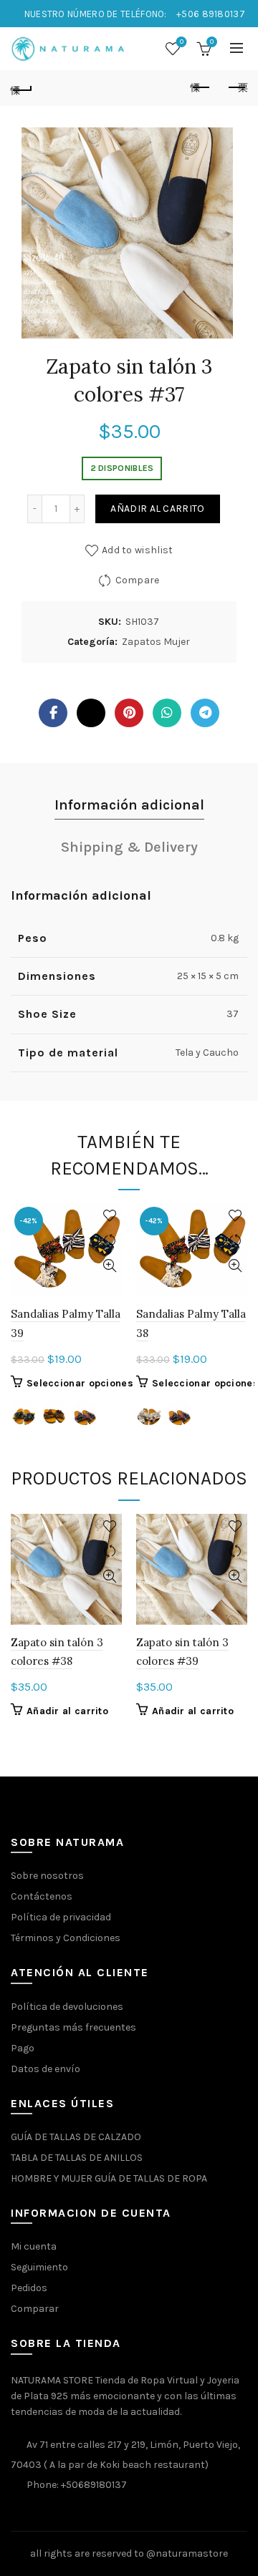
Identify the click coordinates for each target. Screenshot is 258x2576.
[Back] (21, 88)
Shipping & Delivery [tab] (129, 847)
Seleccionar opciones (80, 1383)
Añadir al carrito (157, 509)
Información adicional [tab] (129, 805)
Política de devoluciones (67, 2007)
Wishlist (182, 42)
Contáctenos (42, 1896)
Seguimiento (39, 2267)
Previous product (201, 88)
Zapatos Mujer (156, 642)
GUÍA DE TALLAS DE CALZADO (76, 2137)
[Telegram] (205, 713)
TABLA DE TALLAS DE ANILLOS (77, 2158)
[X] (91, 713)
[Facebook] (53, 713)
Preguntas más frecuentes (73, 2027)
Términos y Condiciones (66, 1938)
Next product (236, 88)
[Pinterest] (129, 713)
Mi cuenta (34, 2246)
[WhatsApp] (167, 713)
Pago (23, 2048)
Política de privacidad (61, 1917)
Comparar (35, 2309)
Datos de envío (46, 2069)
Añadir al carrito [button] (67, 1711)
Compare (137, 580)
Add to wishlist (138, 550)
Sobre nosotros (47, 1876)
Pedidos (29, 2288)
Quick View (109, 1266)
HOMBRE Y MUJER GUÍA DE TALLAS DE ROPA (109, 2178)
